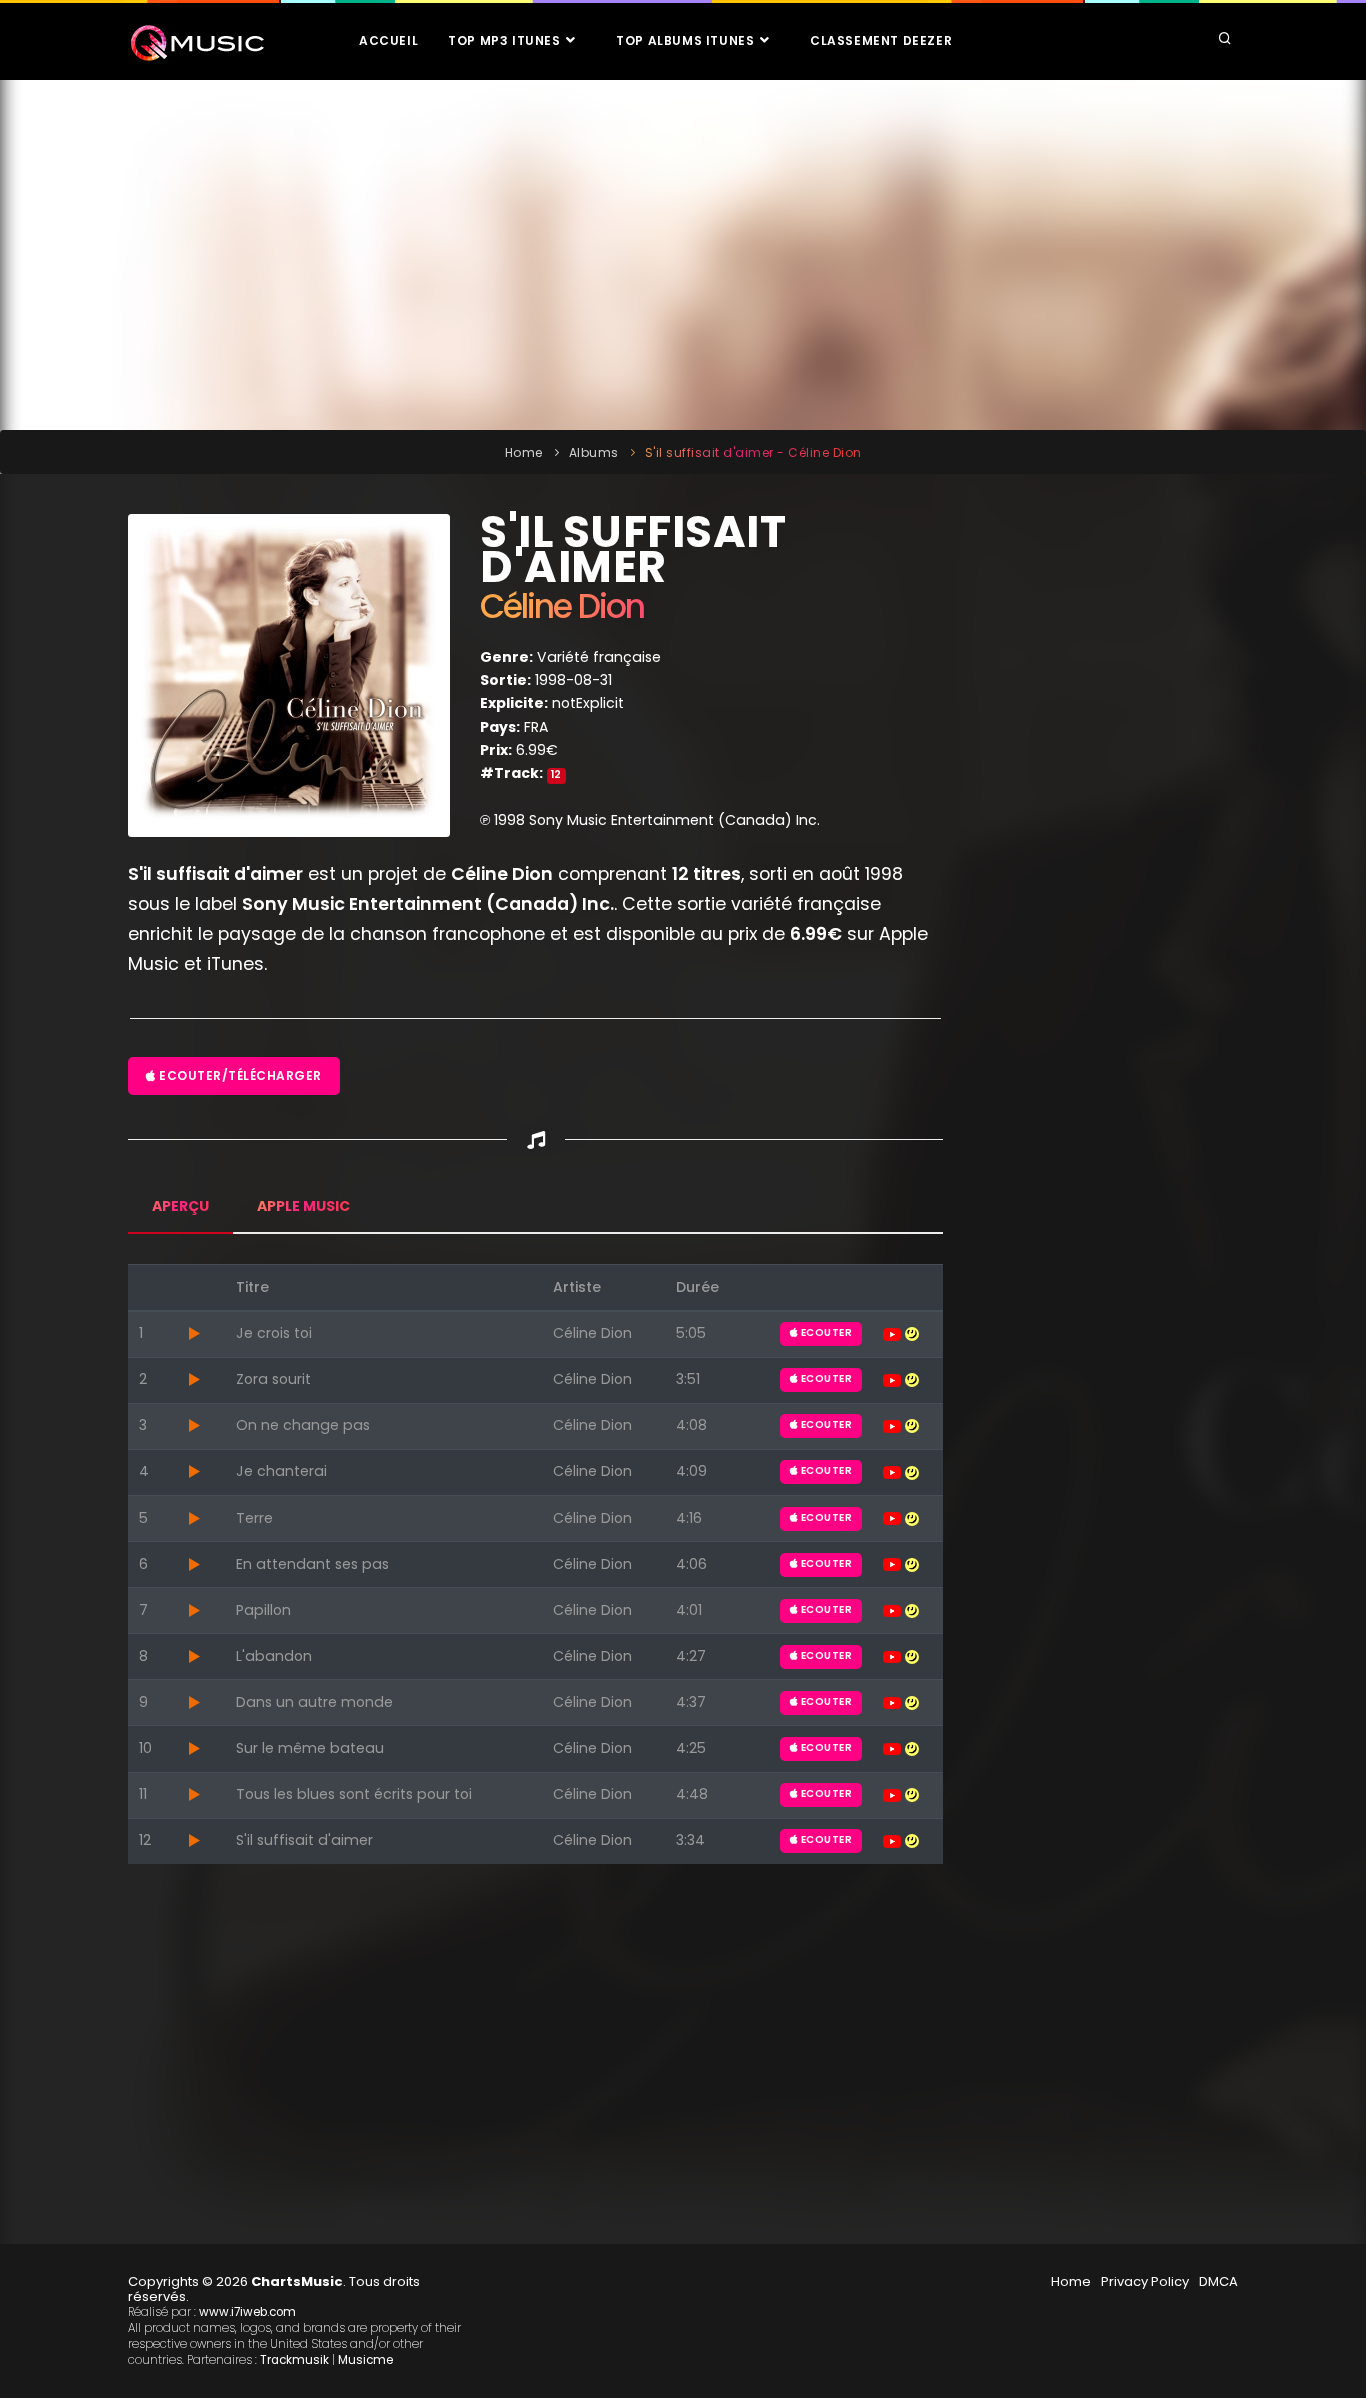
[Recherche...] (1225, 40)
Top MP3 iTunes (506, 40)
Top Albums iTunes (687, 40)
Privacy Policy (1145, 2281)
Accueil (388, 40)
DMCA (1218, 2281)
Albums (594, 452)
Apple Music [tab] (303, 1206)
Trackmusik (294, 2360)
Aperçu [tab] (180, 1206)
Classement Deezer (881, 40)
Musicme (365, 2360)
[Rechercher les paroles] (912, 1333)
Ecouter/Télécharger (239, 1075)
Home (524, 452)
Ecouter (825, 1332)
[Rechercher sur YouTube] (894, 1333)
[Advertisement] (683, 255)
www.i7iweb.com (247, 2312)
